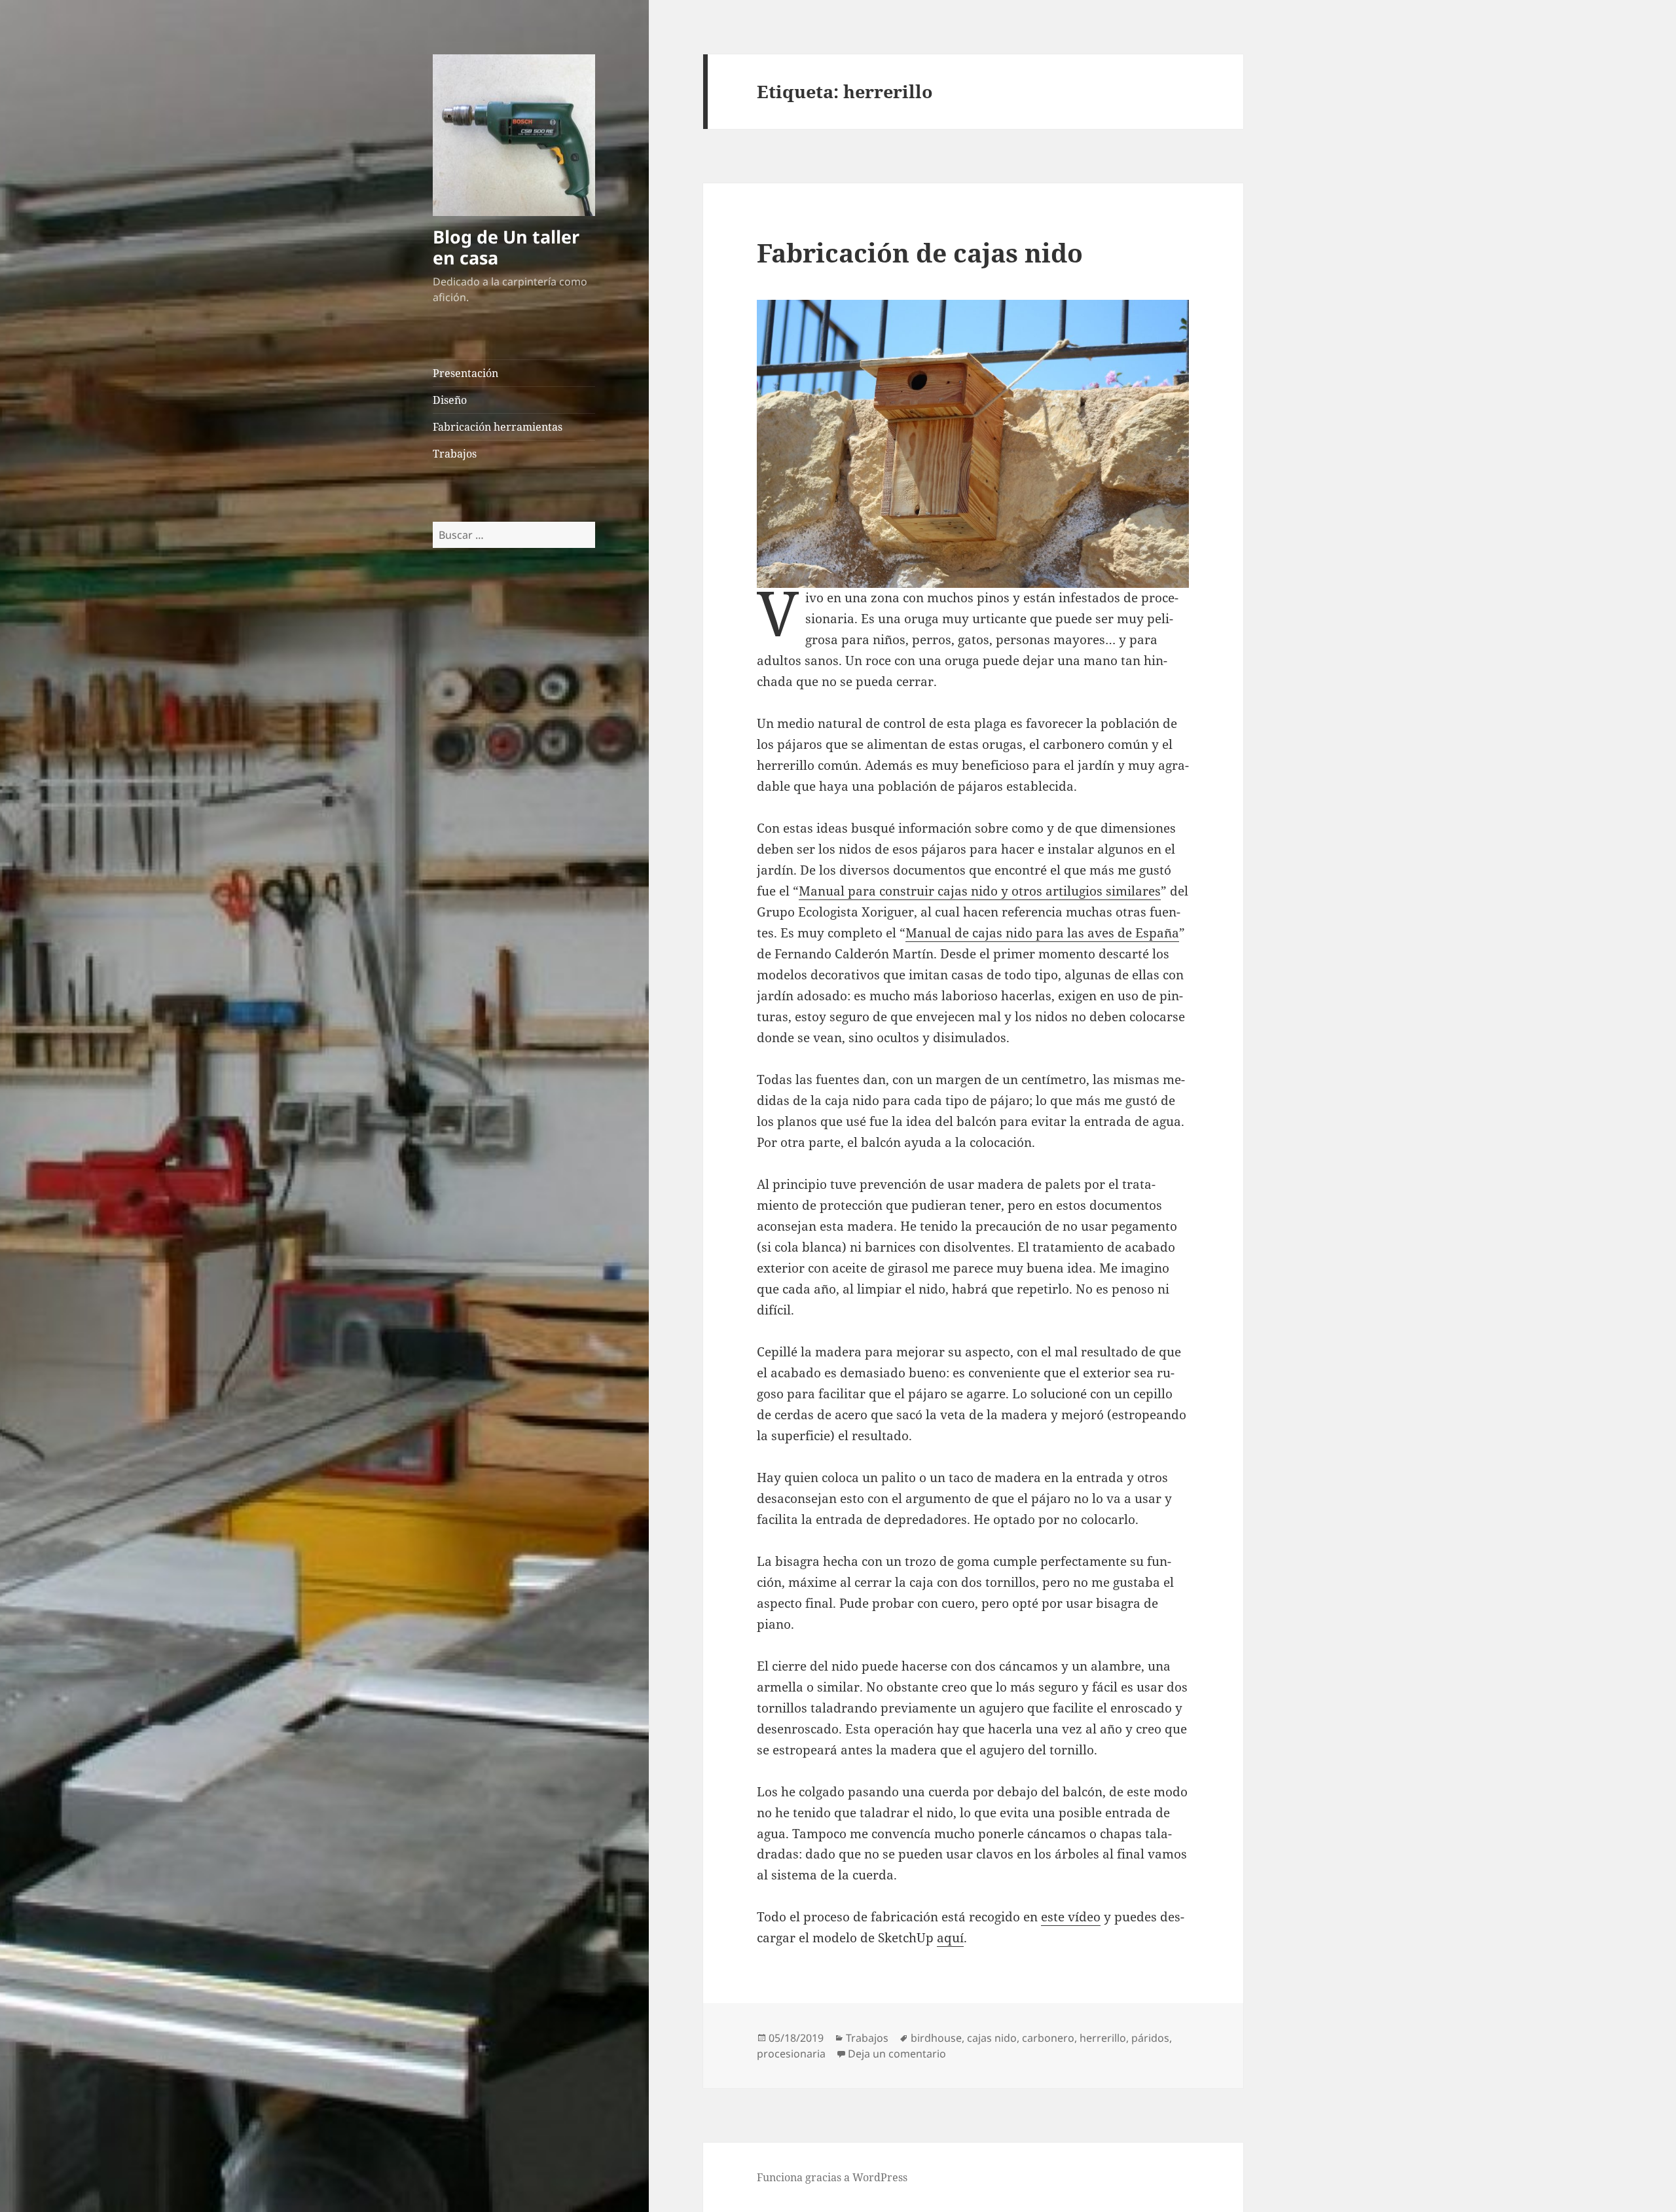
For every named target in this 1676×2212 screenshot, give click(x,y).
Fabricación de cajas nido (920, 252)
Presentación (465, 373)
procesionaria (791, 2054)
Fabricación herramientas (498, 427)
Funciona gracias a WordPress (832, 2177)
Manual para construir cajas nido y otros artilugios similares (980, 891)
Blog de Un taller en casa (506, 247)
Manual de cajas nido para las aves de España (1042, 933)
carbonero (1048, 2038)
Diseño (450, 400)
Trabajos (455, 454)
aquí (950, 1938)
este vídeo (1071, 1917)
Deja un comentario (897, 2054)
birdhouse (936, 2038)
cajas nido (992, 2038)
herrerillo (1103, 2038)
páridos (1150, 2038)
